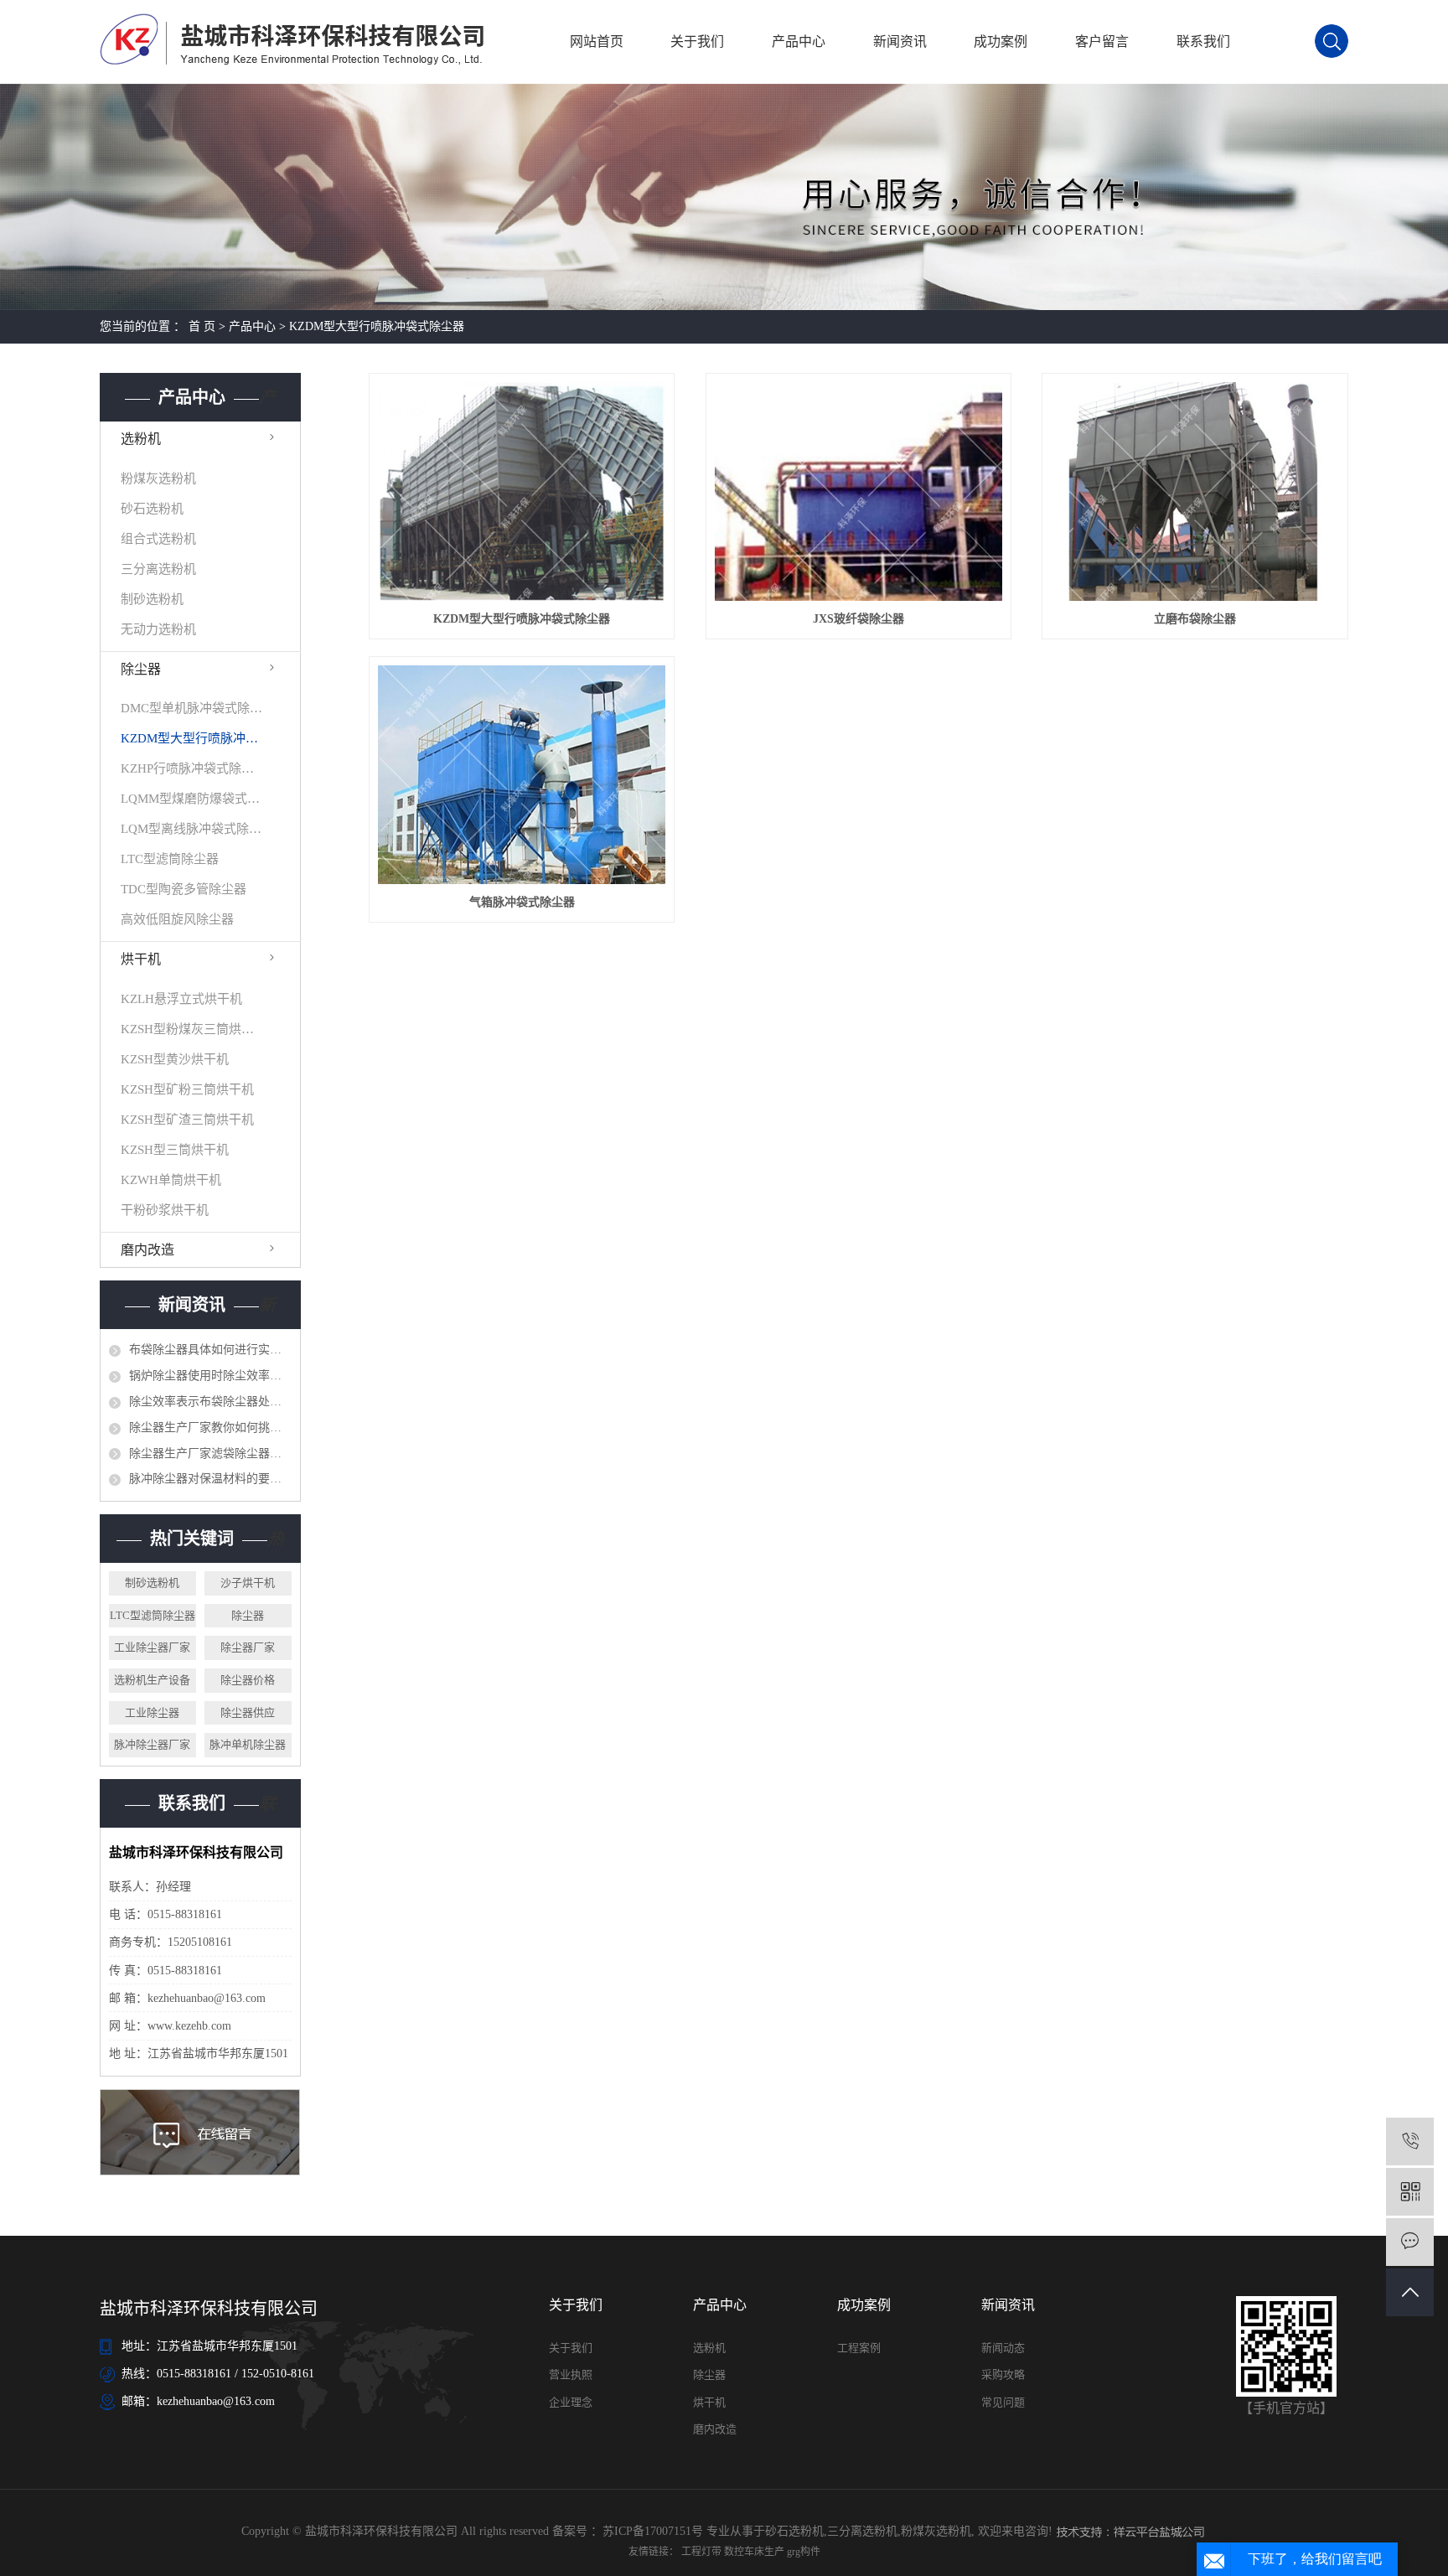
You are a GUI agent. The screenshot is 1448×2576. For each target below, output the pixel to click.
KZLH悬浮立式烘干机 (181, 999)
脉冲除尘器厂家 (152, 1744)
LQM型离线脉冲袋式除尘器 (192, 829)
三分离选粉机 (158, 569)
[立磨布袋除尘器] (1195, 491)
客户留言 (1102, 41)
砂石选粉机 (152, 509)
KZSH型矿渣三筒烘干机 (187, 1120)
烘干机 (141, 959)
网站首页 (597, 41)
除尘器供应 (248, 1712)
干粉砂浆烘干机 (165, 1210)
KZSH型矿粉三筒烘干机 (187, 1089)
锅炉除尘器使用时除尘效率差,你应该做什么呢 (210, 1376)
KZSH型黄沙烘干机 (175, 1059)
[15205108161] (1410, 2141)
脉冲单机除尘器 (248, 1744)
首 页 (202, 326)
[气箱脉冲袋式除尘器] (522, 775)
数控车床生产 (755, 2552)
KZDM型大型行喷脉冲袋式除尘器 (377, 326)
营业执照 (571, 2374)
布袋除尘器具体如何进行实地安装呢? (210, 1350)
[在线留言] (1410, 2242)
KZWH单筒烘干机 (171, 1180)
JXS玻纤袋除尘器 (858, 619)
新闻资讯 (900, 41)
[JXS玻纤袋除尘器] (859, 491)
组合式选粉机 (158, 539)
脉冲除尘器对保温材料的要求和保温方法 (210, 1479)
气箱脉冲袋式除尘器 (522, 902)
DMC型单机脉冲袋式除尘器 (192, 708)
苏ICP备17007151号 (653, 2531)
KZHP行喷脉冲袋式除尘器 (192, 768)
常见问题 (1003, 2402)
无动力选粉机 (158, 629)
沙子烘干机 (248, 1583)
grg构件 (804, 2552)
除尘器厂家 (248, 1647)
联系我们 (1203, 41)
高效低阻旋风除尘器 (177, 919)
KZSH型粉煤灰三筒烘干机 (192, 1029)
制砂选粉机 (152, 599)
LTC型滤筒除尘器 (170, 859)
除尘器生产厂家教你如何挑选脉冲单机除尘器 (210, 1428)
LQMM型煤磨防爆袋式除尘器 (192, 799)
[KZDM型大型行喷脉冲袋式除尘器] (522, 491)
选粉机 (141, 439)
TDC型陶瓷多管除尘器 (184, 889)
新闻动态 (1003, 2348)
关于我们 (697, 41)
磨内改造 (147, 1250)
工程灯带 (703, 2552)
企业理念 (571, 2402)
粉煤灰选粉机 (158, 478)
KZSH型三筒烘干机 (175, 1150)
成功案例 (1001, 41)
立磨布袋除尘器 (1195, 619)
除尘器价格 (248, 1680)
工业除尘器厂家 (152, 1647)
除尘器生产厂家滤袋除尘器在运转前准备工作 (210, 1454)
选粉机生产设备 (152, 1680)
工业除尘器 (152, 1712)
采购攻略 (1003, 2374)
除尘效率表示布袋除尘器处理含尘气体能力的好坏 (210, 1402)
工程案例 (859, 2348)
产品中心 (799, 41)
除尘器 (141, 669)
